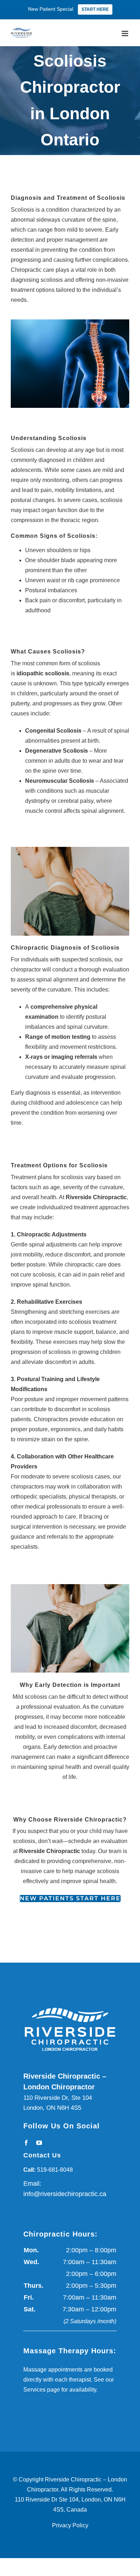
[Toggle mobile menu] (125, 32)
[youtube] (39, 2143)
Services (34, 2390)
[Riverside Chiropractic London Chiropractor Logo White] (70, 2006)
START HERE (95, 9)
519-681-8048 (55, 2170)
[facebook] (26, 2143)
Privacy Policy (70, 2525)
